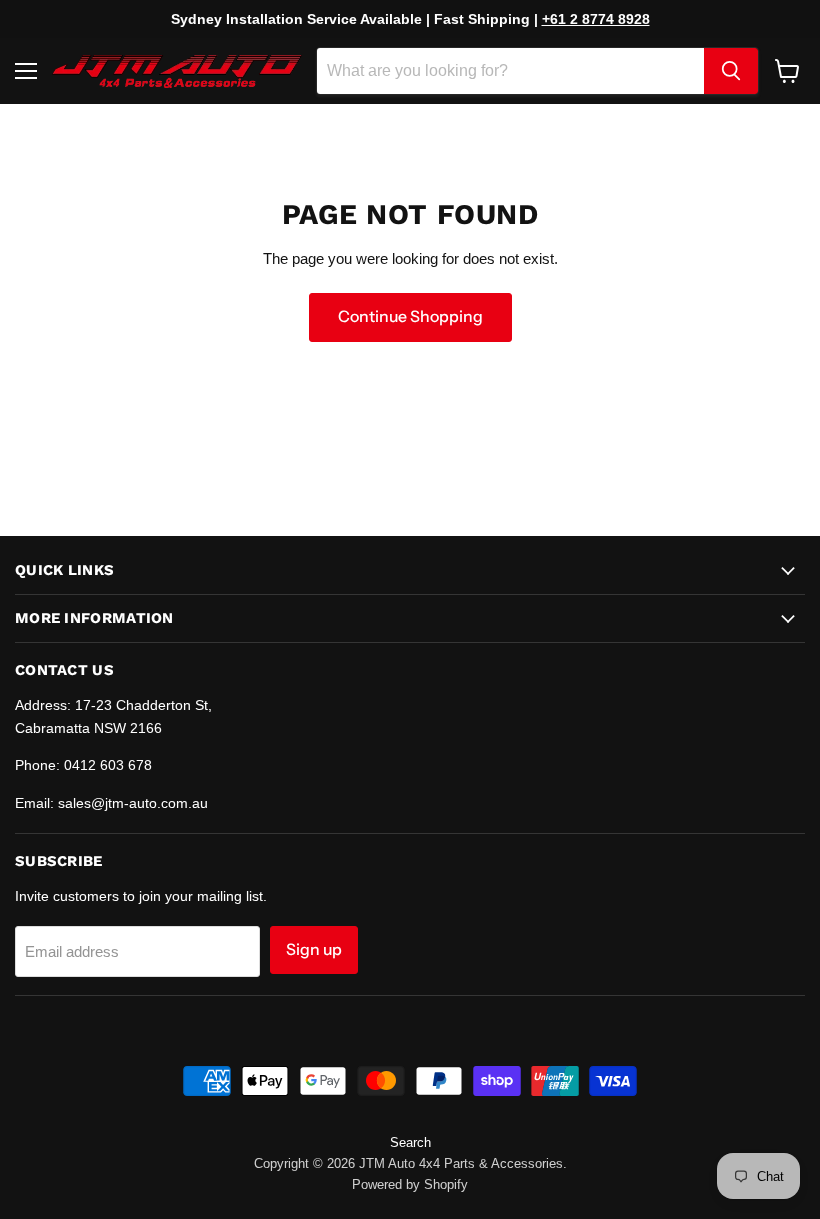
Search (410, 1142)
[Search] (731, 71)
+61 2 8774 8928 (596, 19)
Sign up (314, 949)
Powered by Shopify (410, 1184)
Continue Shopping (410, 316)
